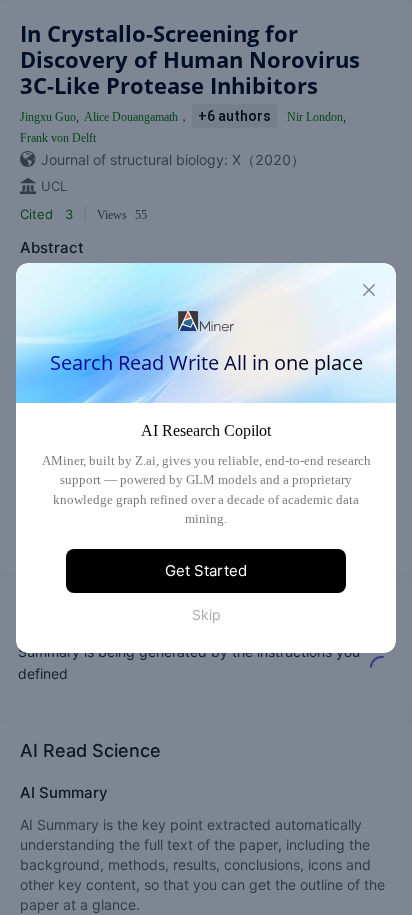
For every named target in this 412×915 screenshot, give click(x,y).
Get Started (206, 570)
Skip (206, 614)
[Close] (369, 290)
